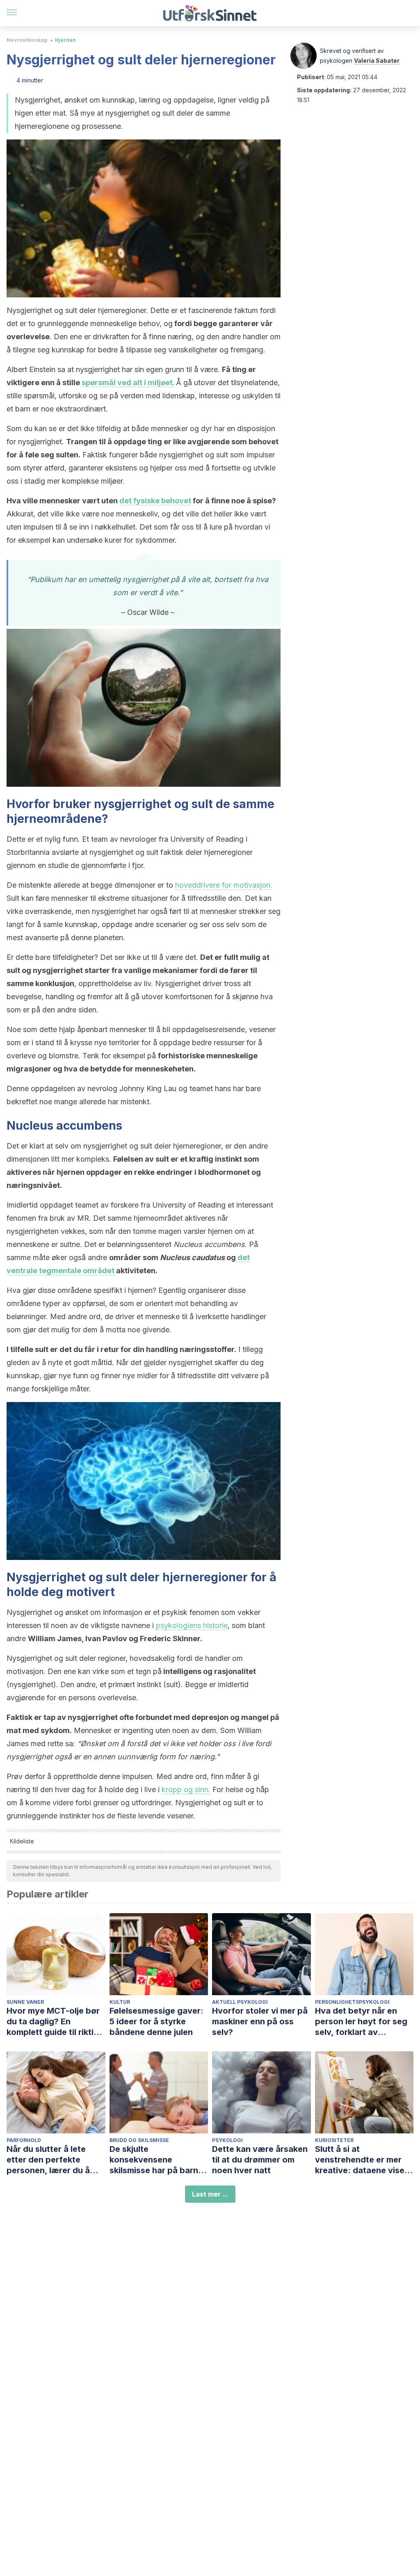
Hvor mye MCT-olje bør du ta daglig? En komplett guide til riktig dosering (53, 2022)
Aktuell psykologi (240, 2002)
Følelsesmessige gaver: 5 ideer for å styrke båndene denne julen (156, 2021)
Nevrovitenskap (27, 40)
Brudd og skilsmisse (139, 2140)
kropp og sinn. (186, 1789)
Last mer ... (210, 2194)
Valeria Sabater (377, 61)
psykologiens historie (192, 1625)
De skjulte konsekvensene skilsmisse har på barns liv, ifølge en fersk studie (159, 2160)
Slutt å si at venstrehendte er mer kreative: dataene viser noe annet (361, 2160)
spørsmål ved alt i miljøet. (128, 383)
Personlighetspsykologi (352, 2002)
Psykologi (227, 2140)
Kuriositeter (334, 2140)
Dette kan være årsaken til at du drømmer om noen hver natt (260, 2160)
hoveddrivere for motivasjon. (224, 885)
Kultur (120, 2002)
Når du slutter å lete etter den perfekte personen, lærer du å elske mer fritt (48, 2160)
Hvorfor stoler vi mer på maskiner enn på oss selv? (260, 2021)
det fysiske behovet (155, 501)
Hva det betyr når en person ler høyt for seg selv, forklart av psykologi (361, 2022)
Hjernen (65, 40)
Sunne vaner (25, 2002)
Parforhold (24, 2140)
